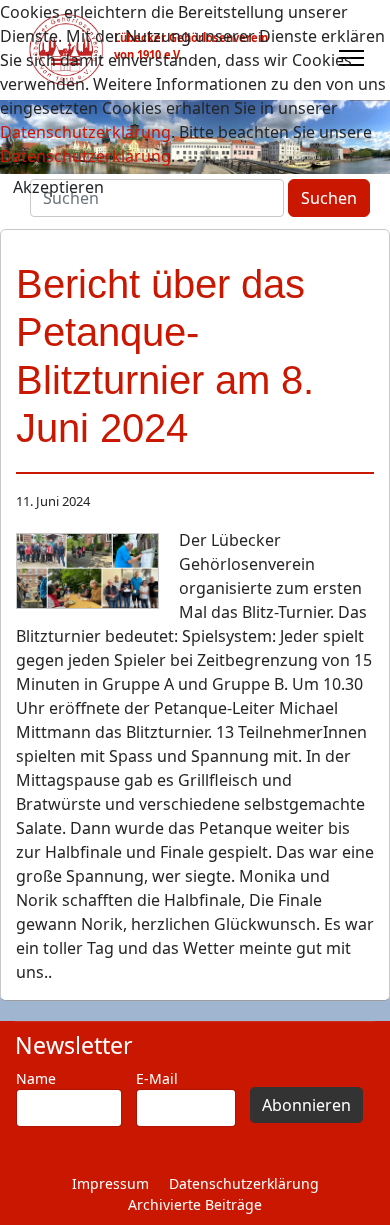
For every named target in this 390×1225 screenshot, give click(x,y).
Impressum (110, 1183)
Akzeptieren (58, 187)
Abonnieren (306, 1105)
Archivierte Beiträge (195, 1204)
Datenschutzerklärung (244, 1183)
